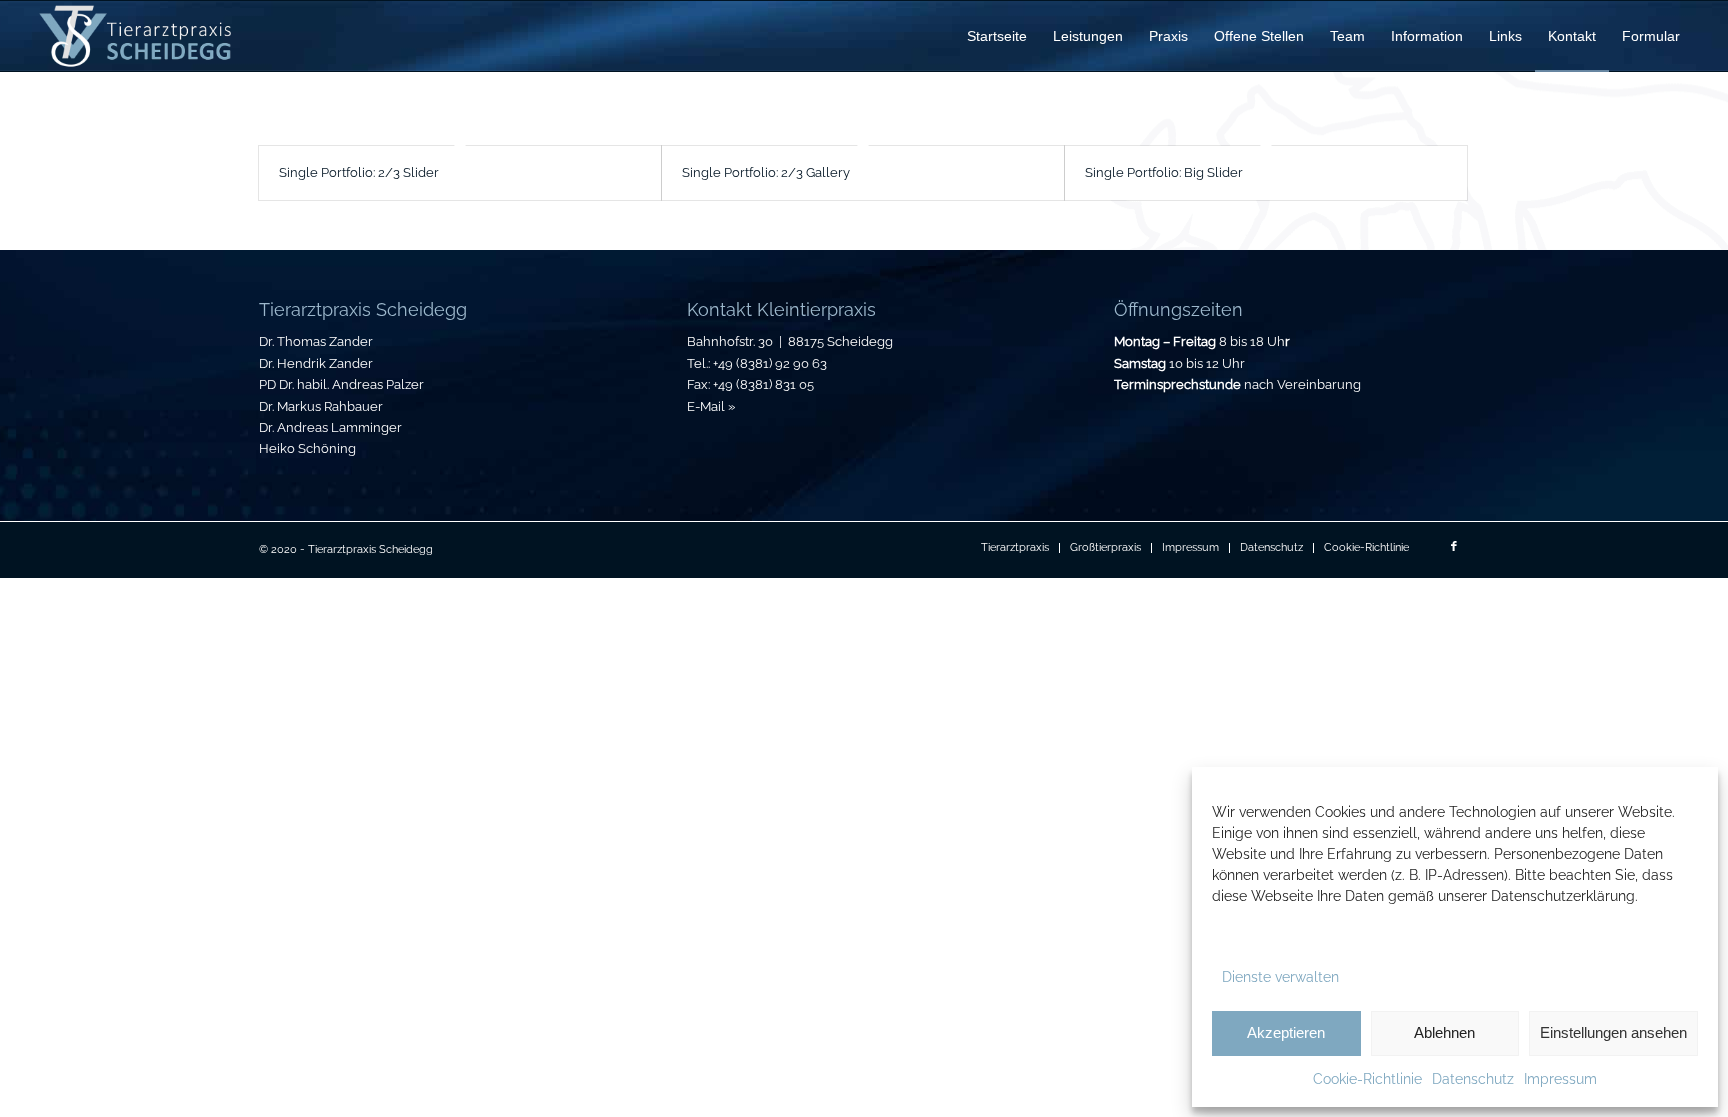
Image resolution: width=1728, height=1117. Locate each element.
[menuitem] (997, 36)
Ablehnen (1444, 1032)
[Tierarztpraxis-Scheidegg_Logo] (136, 36)
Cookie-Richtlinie (1367, 1079)
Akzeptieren (1286, 1032)
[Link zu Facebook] (1454, 547)
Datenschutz (1473, 1079)
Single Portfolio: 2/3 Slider (359, 172)
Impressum (1560, 1079)
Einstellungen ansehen (1613, 1032)
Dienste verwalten (1280, 977)
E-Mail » (711, 406)
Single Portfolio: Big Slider (1164, 172)
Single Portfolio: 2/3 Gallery (766, 172)
